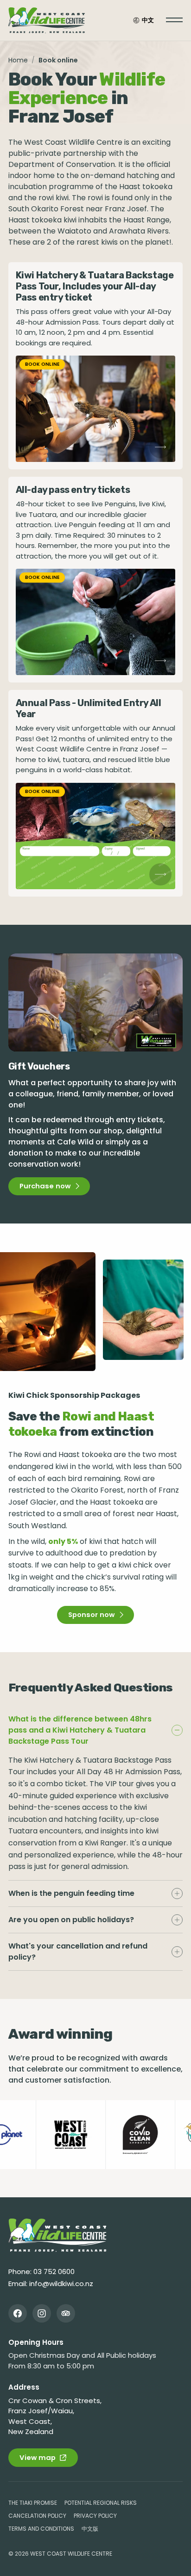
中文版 (90, 2529)
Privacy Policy (95, 2516)
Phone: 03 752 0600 (41, 2272)
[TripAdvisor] (66, 2313)
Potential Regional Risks (101, 2503)
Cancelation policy (37, 2516)
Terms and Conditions (41, 2529)
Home (18, 60)
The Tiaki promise (33, 2503)
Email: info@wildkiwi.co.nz (51, 2284)
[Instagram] (42, 2313)
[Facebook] (18, 2313)
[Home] (57, 2235)
